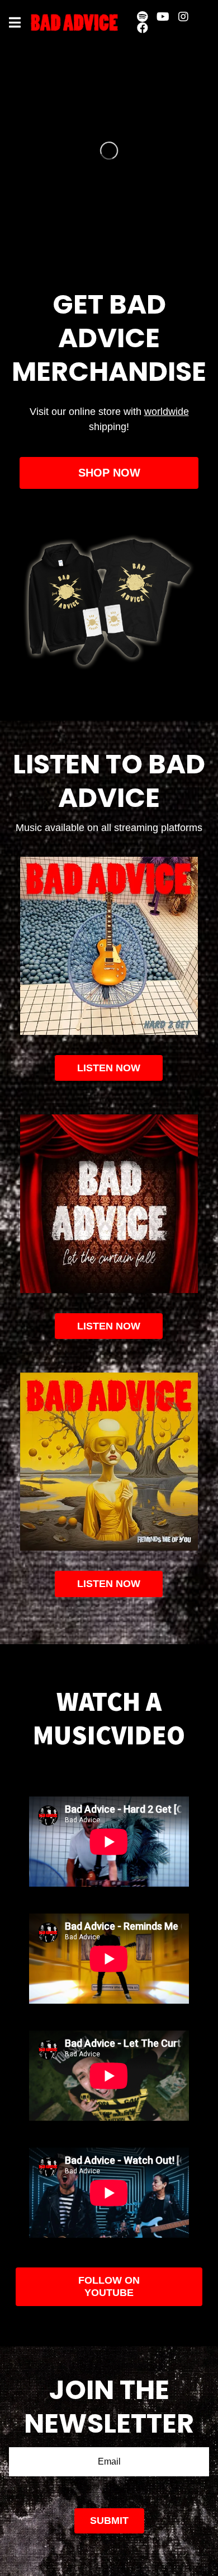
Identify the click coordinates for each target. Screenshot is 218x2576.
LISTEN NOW (109, 1326)
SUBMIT (109, 2521)
